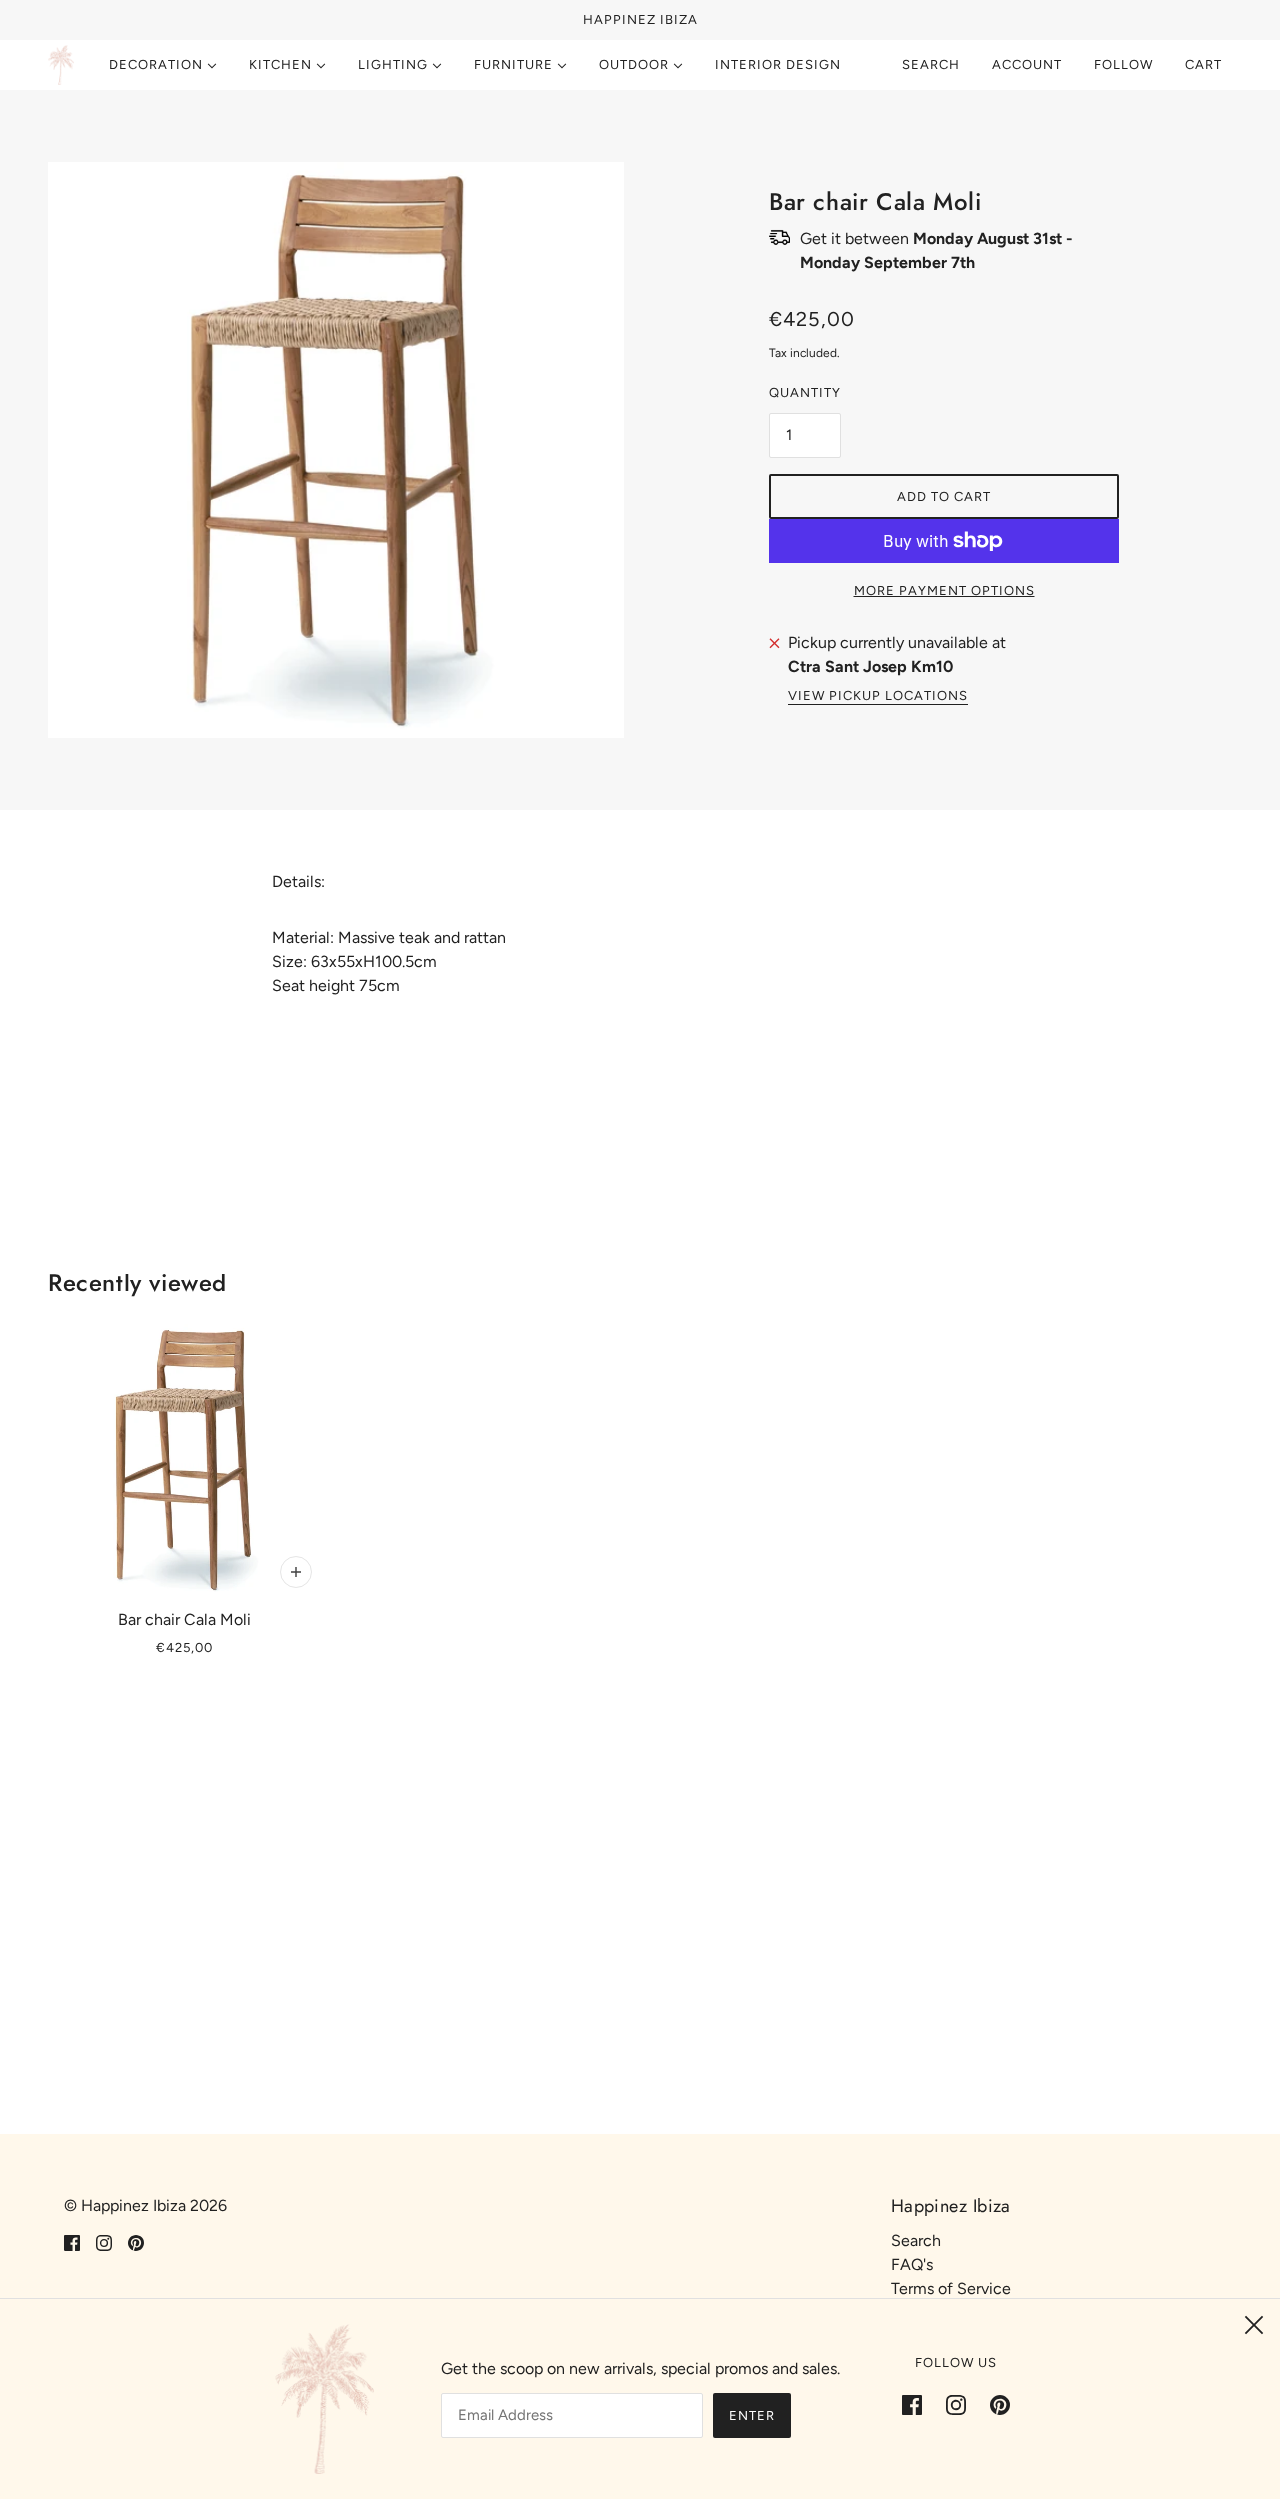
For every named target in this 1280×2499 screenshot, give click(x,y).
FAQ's (912, 2264)
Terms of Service (951, 2288)
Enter (752, 2415)
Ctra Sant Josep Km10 (870, 666)
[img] (72, 2242)
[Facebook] (918, 2404)
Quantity (805, 392)
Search (931, 64)
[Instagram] (956, 2404)
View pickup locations (878, 696)
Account (1027, 64)
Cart (1205, 64)
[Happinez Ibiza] (61, 65)
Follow (1123, 64)
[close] (1254, 2325)
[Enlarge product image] (336, 450)
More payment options (944, 590)
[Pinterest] (994, 2404)
